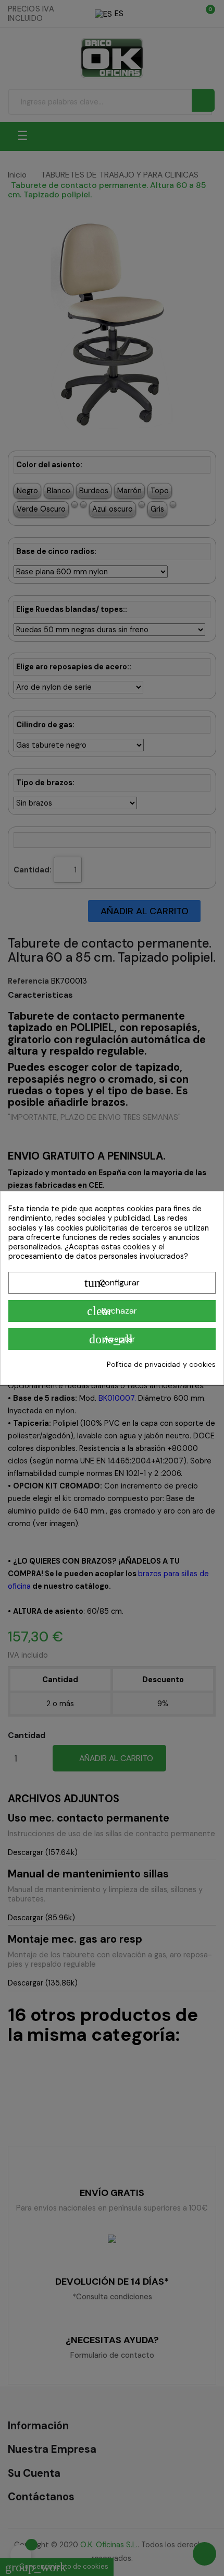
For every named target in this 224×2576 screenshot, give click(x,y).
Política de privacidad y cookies (161, 1364)
